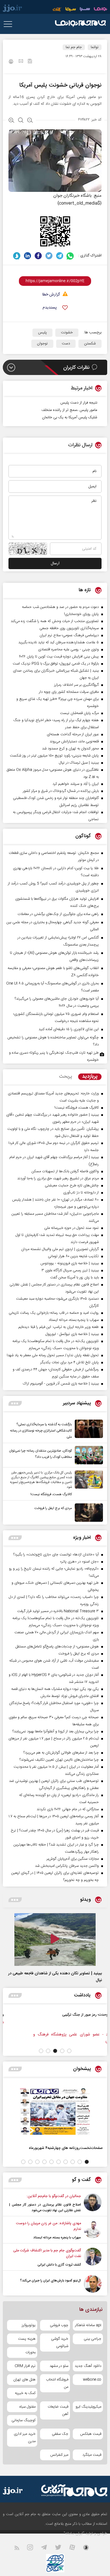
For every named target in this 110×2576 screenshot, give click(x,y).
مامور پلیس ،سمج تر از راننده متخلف (69, 410)
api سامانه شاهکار (88, 2325)
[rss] (20, 2549)
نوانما (95, 47)
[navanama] (101, 10)
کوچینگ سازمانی (24, 2420)
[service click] (57, 10)
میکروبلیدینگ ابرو (88, 2407)
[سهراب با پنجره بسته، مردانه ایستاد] (93, 2230)
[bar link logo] (12, 9)
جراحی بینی (93, 2339)
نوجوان (42, 344)
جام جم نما (74, 47)
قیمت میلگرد (92, 2455)
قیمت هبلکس (91, 2434)
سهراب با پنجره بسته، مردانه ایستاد (57, 2238)
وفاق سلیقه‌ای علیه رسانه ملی (41, 2015)
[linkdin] (27, 256)
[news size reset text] (21, 121)
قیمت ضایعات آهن (58, 2410)
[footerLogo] (72, 2490)
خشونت (67, 333)
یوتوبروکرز (29, 2325)
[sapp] (89, 2549)
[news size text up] (11, 121)
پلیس (42, 333)
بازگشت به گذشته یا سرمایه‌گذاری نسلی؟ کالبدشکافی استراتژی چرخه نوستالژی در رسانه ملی (41, 1431)
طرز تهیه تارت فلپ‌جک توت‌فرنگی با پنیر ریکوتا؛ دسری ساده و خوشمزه (54, 1056)
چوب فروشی (59, 2325)
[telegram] (60, 256)
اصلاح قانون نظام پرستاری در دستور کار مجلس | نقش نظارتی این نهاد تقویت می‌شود (45, 2208)
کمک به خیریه (25, 2393)
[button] (69, 2051)
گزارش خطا (51, 295)
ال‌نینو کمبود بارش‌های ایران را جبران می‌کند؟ (50, 2281)
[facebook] (38, 256)
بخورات (30, 2352)
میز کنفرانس (59, 2455)
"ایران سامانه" (74, 2534)
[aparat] (76, 2549)
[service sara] (85, 10)
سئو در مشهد (59, 2366)
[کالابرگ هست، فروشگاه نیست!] (87, 1484)
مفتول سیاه (27, 2407)
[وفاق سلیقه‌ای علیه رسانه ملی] (75, 2021)
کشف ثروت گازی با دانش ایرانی (59, 2265)
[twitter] (49, 256)
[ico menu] (10, 24)
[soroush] (17, 256)
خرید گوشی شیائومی (60, 2343)
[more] (15, 1403)
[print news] (11, 62)
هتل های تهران (24, 2380)
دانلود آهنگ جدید (88, 2366)
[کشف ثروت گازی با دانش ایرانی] (93, 2258)
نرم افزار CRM (25, 2366)
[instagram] (33, 2549)
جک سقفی (60, 2434)
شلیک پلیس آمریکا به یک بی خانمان (70, 417)
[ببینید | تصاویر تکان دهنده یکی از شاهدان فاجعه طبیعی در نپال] (55, 1939)
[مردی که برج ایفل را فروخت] (87, 1513)
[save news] (30, 62)
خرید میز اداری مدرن (25, 2438)
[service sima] (71, 10)
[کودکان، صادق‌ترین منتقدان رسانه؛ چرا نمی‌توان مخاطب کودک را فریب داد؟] (87, 1455)
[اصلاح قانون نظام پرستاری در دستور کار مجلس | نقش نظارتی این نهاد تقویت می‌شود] (93, 2203)
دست (66, 344)
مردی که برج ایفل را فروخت (53, 1508)
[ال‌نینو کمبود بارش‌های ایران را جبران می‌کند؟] (93, 2284)
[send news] (21, 62)
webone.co (92, 2380)
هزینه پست (27, 2339)
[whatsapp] (70, 256)
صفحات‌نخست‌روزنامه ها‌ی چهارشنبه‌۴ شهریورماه (66, 2148)
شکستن (90, 344)
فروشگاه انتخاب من (57, 2383)
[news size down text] (30, 121)
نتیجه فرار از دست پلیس (79, 403)
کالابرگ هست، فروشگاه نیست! (51, 1494)
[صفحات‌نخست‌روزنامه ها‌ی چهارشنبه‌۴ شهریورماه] (55, 2111)
